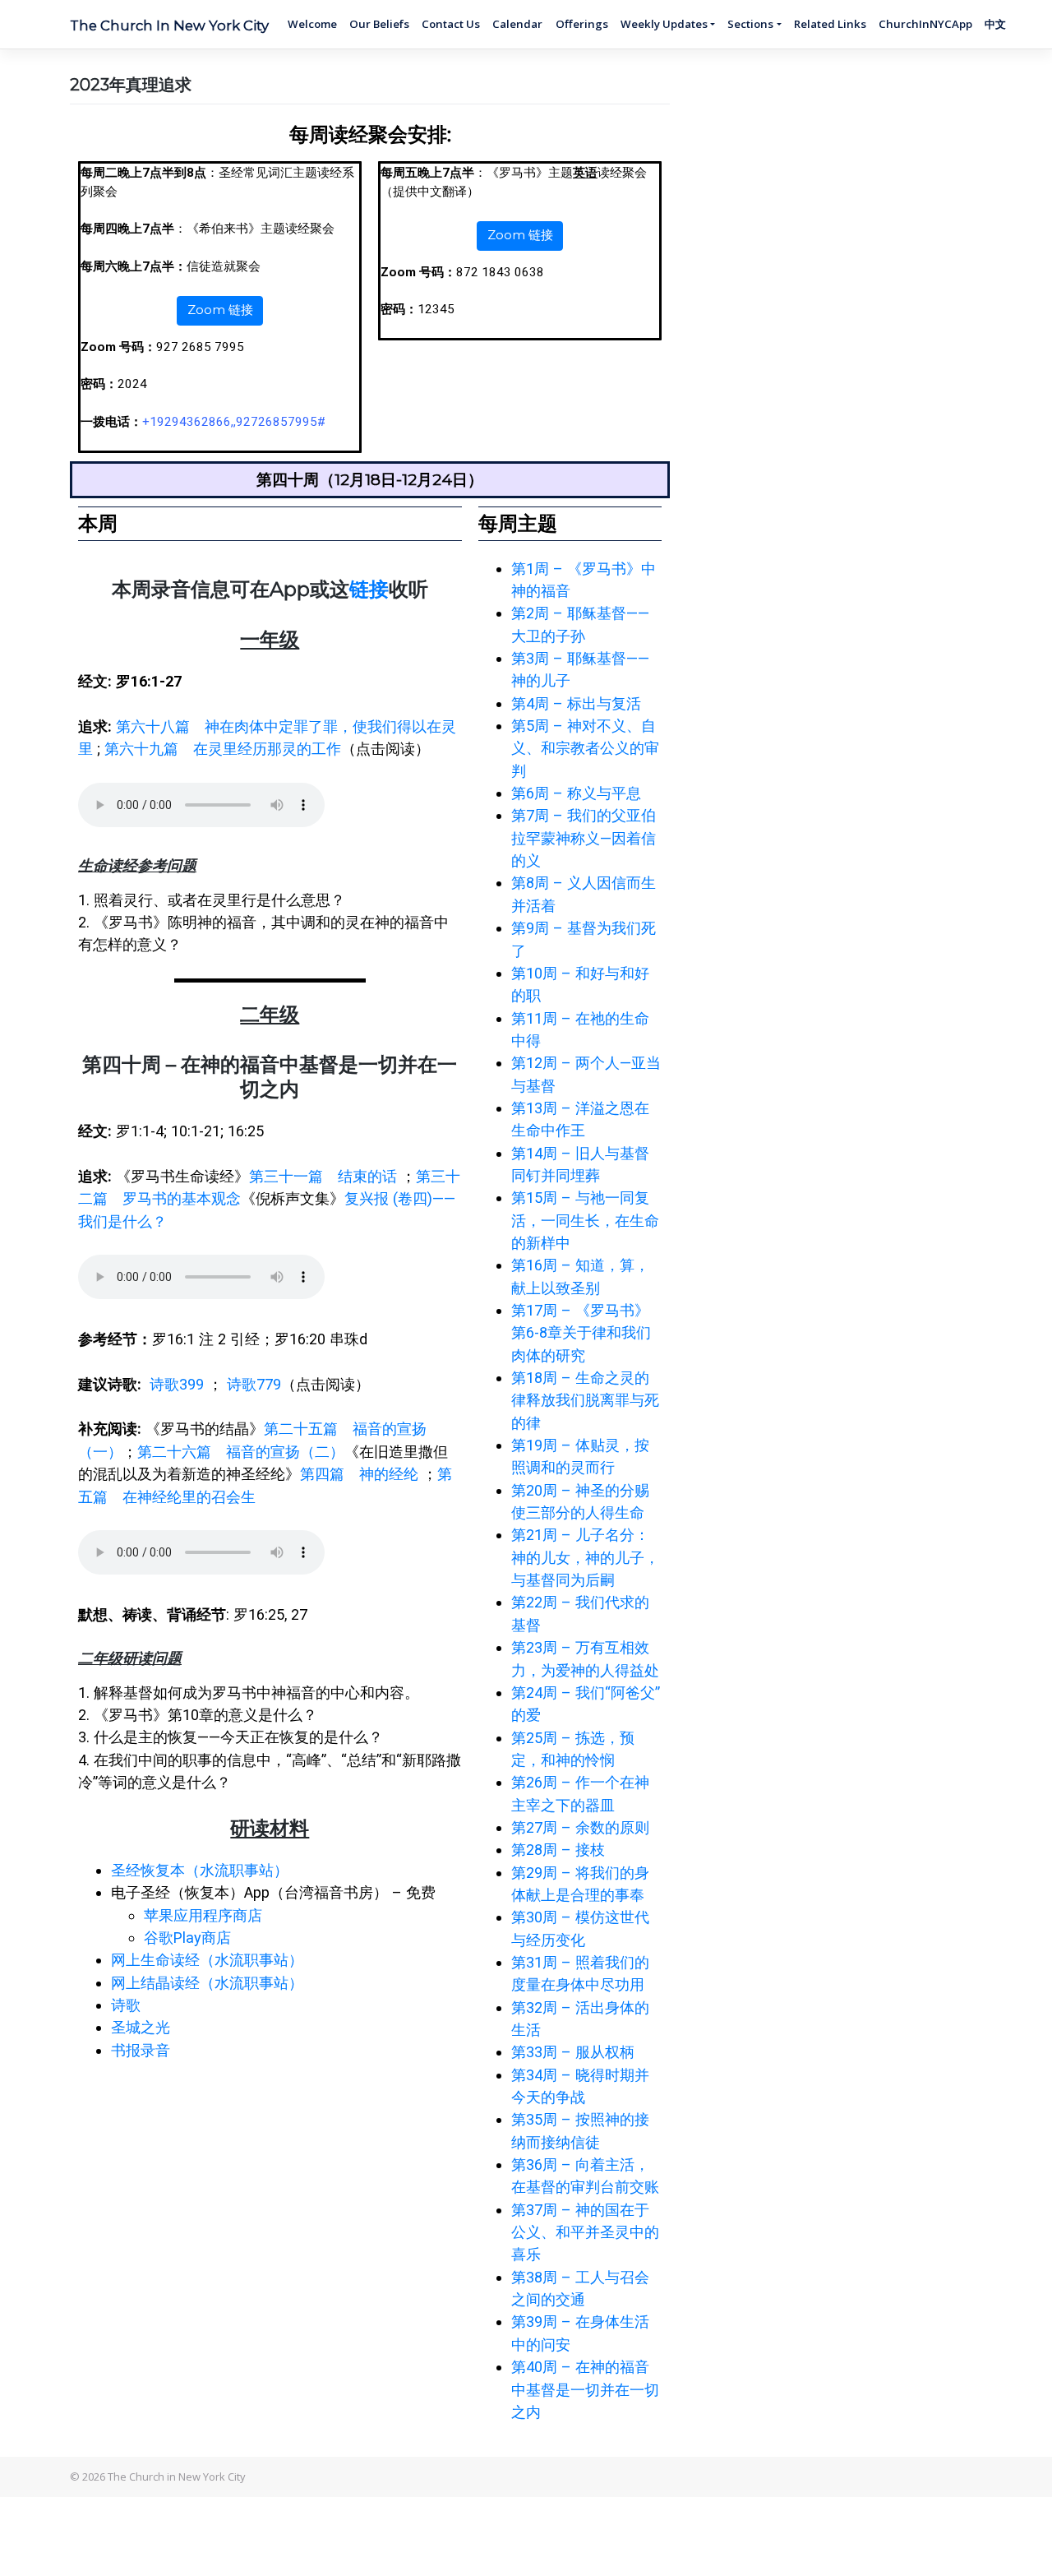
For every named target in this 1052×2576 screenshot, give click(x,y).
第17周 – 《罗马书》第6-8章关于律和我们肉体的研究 (581, 1333)
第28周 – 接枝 (558, 1850)
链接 (369, 589)
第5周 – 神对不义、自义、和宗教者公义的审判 (585, 748)
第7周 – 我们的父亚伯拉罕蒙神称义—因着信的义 (584, 838)
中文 (995, 24)
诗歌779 (254, 1384)
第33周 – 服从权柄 (573, 2052)
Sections (750, 24)
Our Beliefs (379, 24)
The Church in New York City (169, 25)
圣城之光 (141, 2027)
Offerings (582, 24)
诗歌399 (177, 1384)
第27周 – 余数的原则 (580, 1827)
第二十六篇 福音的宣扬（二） (241, 1452)
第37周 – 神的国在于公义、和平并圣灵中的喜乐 (585, 2232)
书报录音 (141, 2050)
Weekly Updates (664, 24)
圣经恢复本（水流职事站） (200, 1870)
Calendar (517, 24)
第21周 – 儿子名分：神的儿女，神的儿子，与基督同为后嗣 (585, 1557)
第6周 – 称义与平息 (576, 793)
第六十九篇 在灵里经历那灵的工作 (223, 749)
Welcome (312, 24)
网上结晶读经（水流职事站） (207, 1983)
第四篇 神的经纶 (359, 1474)
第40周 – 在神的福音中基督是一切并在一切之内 (585, 2389)
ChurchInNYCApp (925, 24)
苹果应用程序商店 (203, 1915)
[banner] (270, 923)
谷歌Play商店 (187, 1938)
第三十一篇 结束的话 (323, 1176)
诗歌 (126, 2005)
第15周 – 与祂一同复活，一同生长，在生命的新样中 (585, 1220)
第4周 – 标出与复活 (576, 703)
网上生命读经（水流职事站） (207, 1960)
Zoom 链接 (220, 310)
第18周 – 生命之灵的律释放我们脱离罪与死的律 (585, 1400)
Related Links (830, 24)
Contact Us (451, 24)
